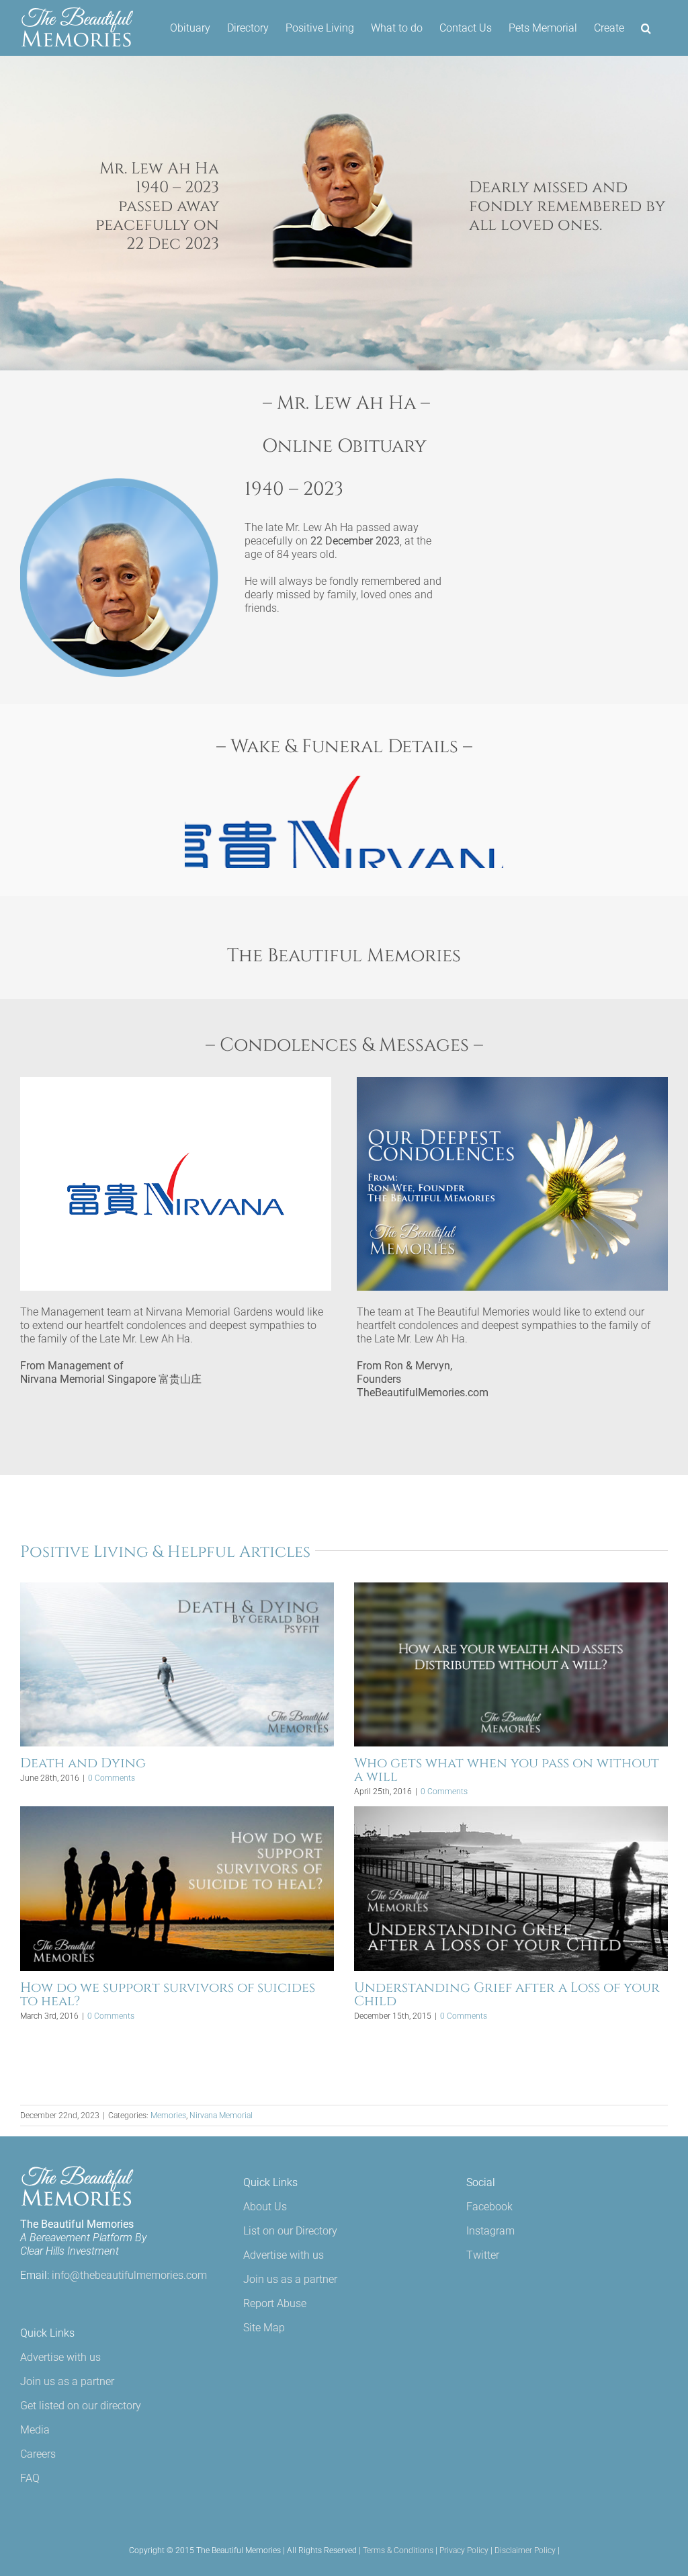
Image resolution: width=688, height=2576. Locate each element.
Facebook (489, 2207)
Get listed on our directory (81, 2406)
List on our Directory (290, 2231)
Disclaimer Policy (525, 2550)
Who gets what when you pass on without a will (507, 1770)
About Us (265, 2207)
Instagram (490, 2231)
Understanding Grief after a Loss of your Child (507, 1994)
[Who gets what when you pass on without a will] (511, 1664)
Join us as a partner (67, 2381)
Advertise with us (60, 2357)
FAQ (30, 2478)
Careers (38, 2454)
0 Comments (112, 1778)
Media (35, 2430)
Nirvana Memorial (221, 2116)
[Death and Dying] (177, 1664)
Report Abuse (275, 2303)
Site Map (264, 2328)
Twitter (483, 2255)
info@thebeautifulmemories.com (129, 2275)
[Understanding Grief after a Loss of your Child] (511, 1888)
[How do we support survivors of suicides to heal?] (177, 1888)
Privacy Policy (464, 2550)
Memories (168, 2116)
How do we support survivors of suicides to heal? (168, 1994)
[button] (646, 28)
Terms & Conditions (398, 2550)
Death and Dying (83, 1763)
